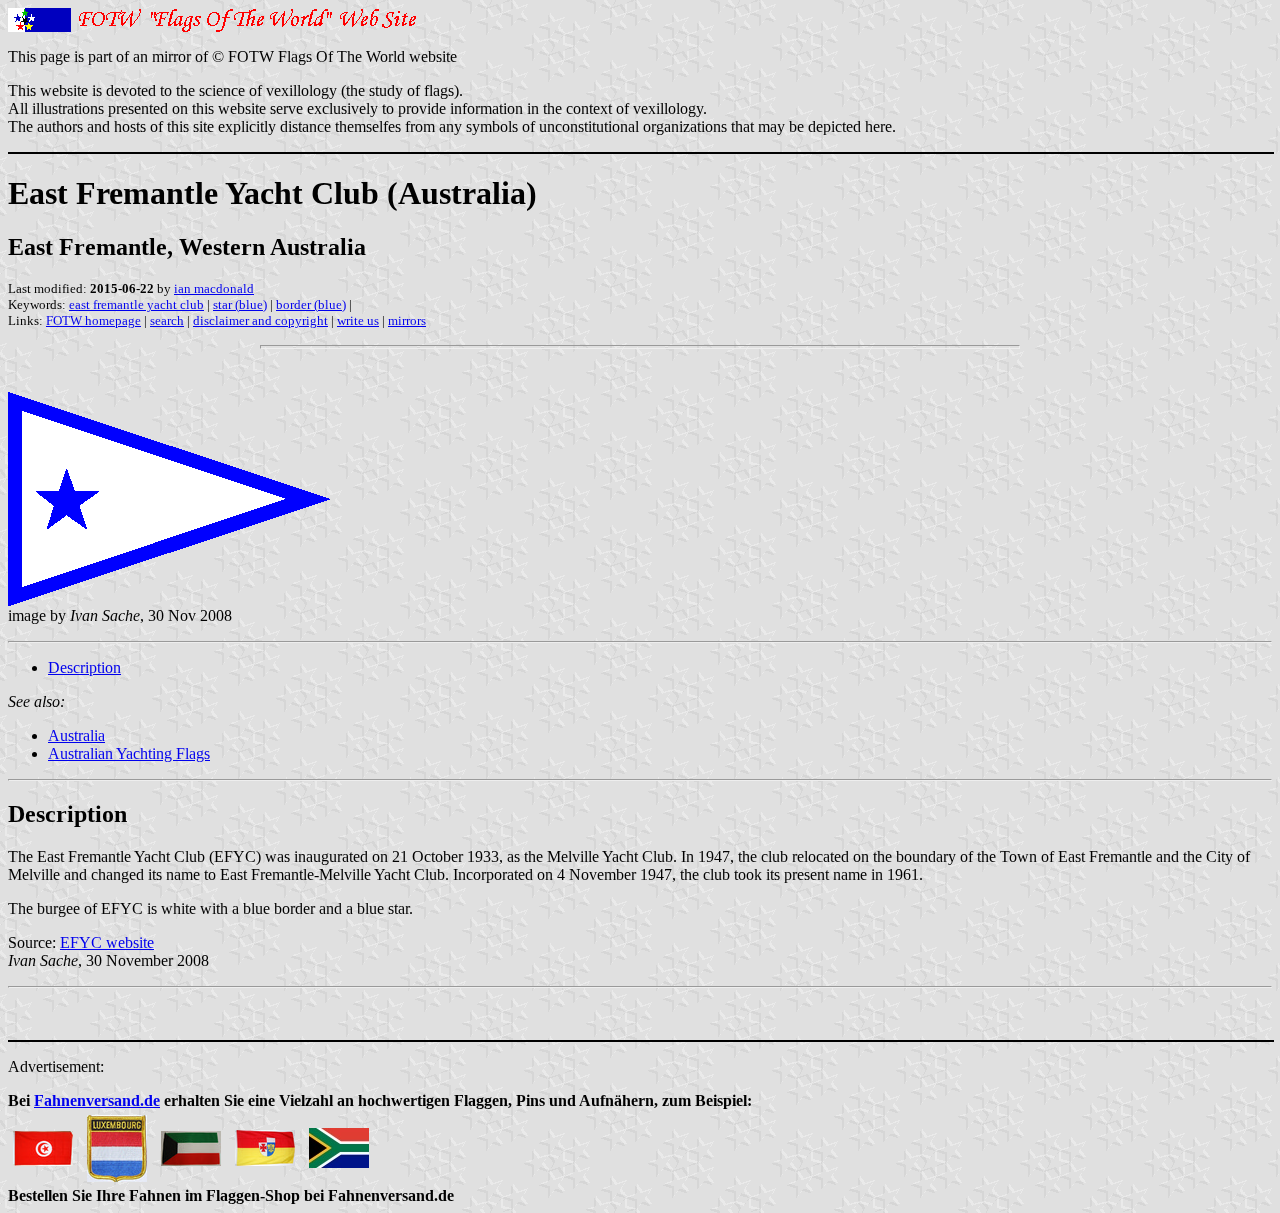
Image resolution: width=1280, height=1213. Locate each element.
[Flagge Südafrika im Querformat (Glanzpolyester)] (339, 1142)
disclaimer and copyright (260, 320)
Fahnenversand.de (97, 1100)
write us (358, 320)
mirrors (407, 320)
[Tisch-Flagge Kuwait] (191, 1142)
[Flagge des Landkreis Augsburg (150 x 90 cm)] (265, 1142)
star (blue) (240, 304)
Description (84, 667)
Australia (76, 735)
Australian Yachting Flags (129, 753)
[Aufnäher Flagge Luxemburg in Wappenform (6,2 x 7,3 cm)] (117, 1142)
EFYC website (107, 942)
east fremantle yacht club (136, 304)
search (167, 320)
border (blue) (311, 304)
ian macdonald (214, 288)
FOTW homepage (93, 320)
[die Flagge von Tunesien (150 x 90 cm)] (43, 1142)
